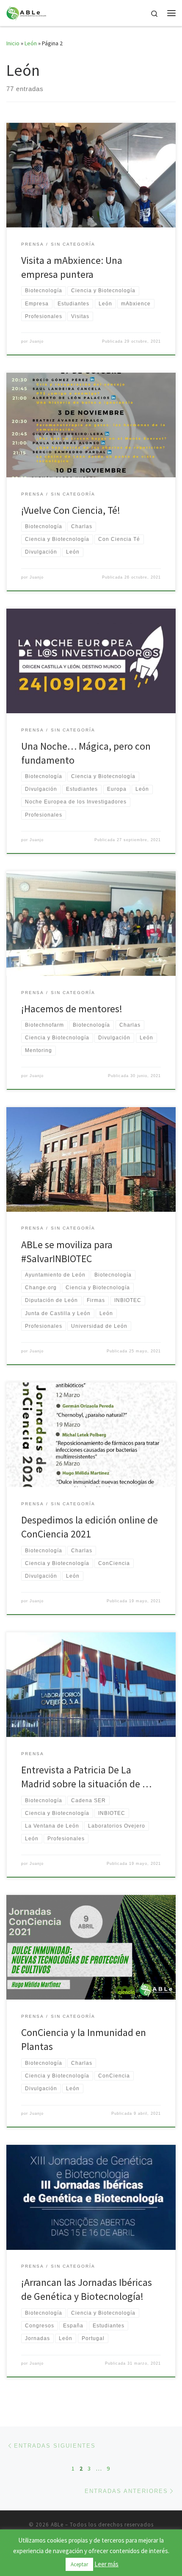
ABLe (57, 2525)
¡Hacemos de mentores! (72, 1009)
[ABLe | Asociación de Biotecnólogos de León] (26, 12)
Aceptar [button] (79, 2564)
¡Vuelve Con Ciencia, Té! (71, 510)
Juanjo (37, 341)
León (31, 43)
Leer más (106, 2564)
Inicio (13, 43)
